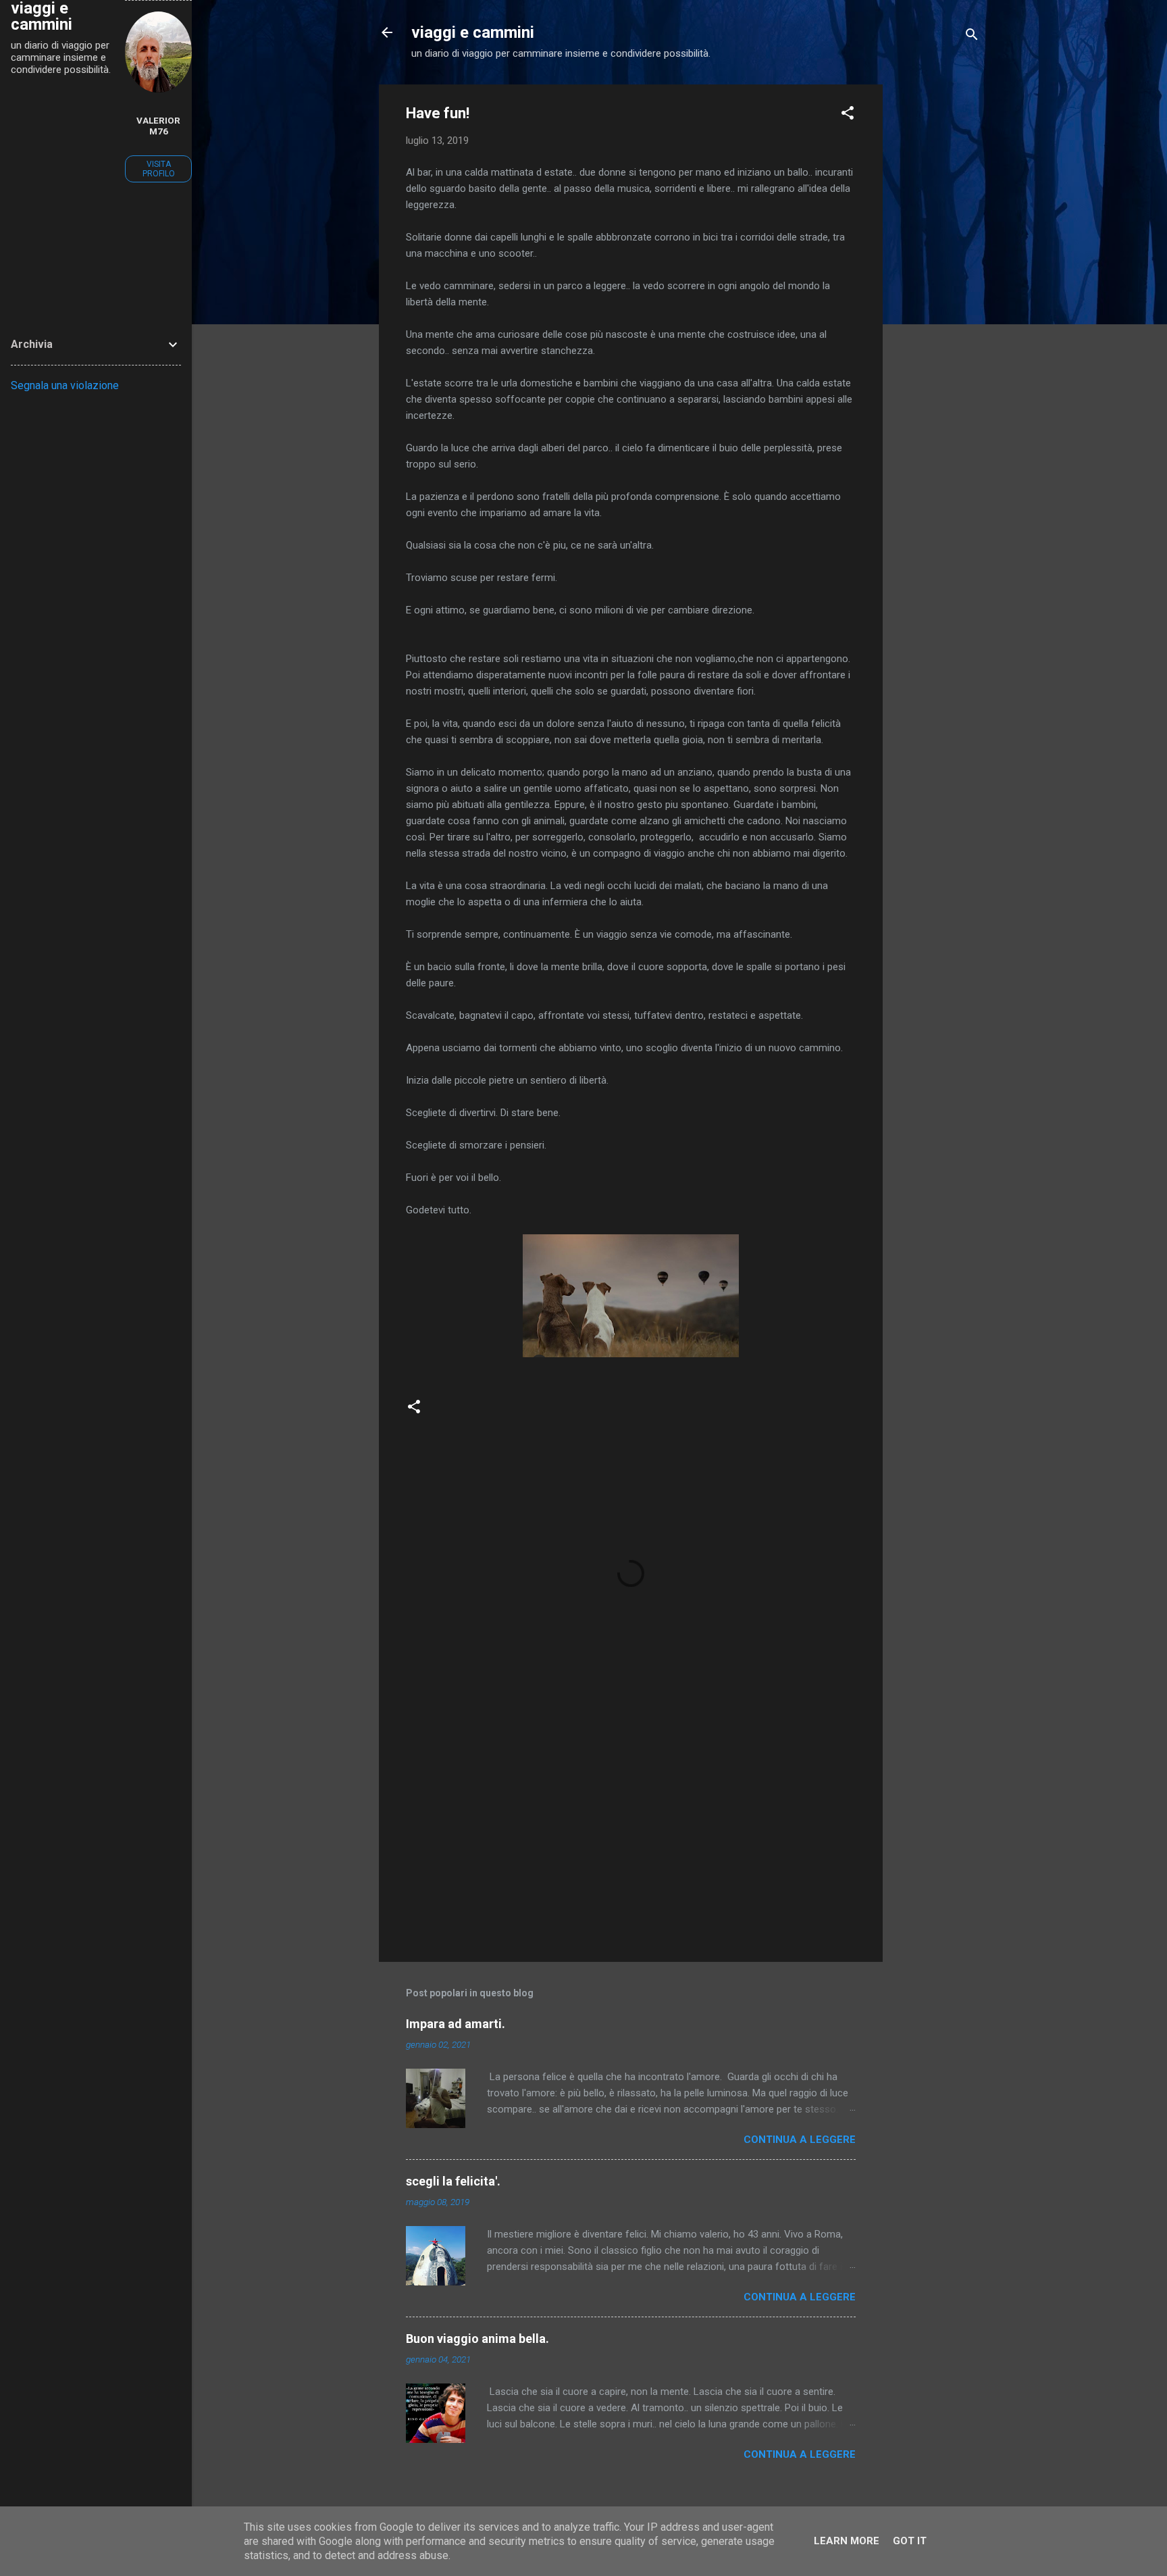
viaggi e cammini (473, 32)
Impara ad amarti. (456, 2024)
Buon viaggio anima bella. (477, 2339)
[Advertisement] (937, 287)
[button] (848, 115)
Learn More (847, 2541)
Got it (910, 2541)
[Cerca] (972, 37)
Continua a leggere (800, 2140)
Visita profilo (159, 169)
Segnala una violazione (65, 385)
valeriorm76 (158, 126)
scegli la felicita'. (453, 2181)
